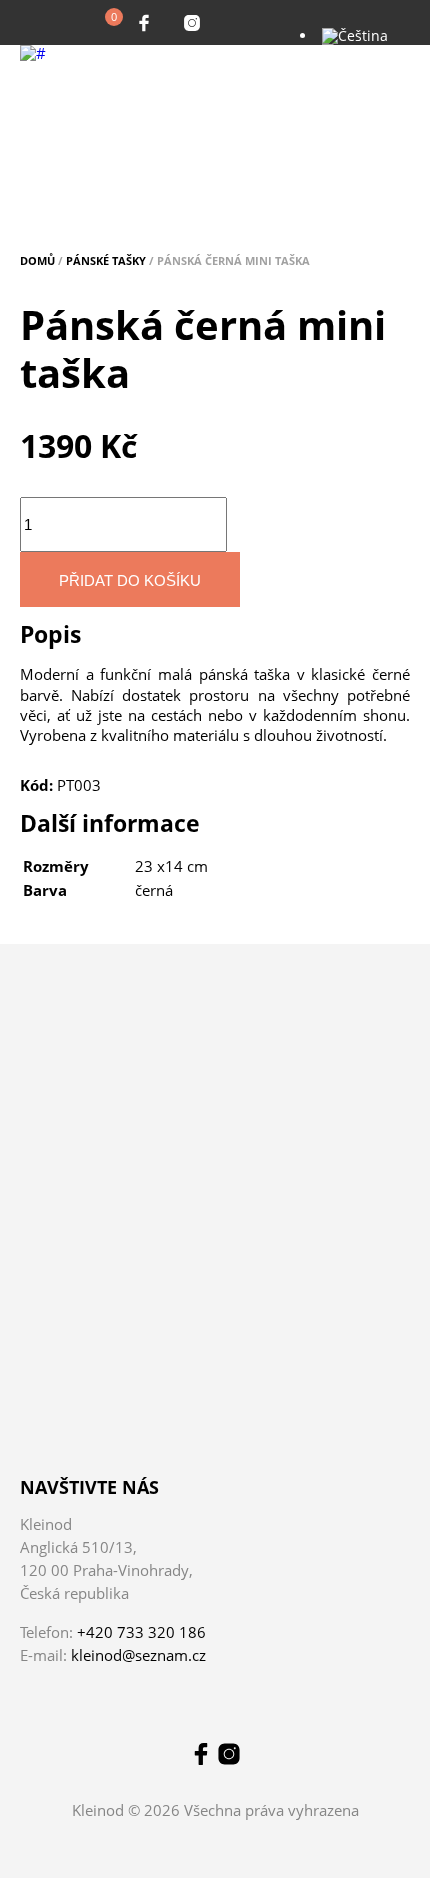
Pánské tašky (106, 260)
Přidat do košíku (130, 580)
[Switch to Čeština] (355, 35)
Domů (37, 260)
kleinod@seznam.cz (138, 1655)
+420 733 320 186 (141, 1632)
